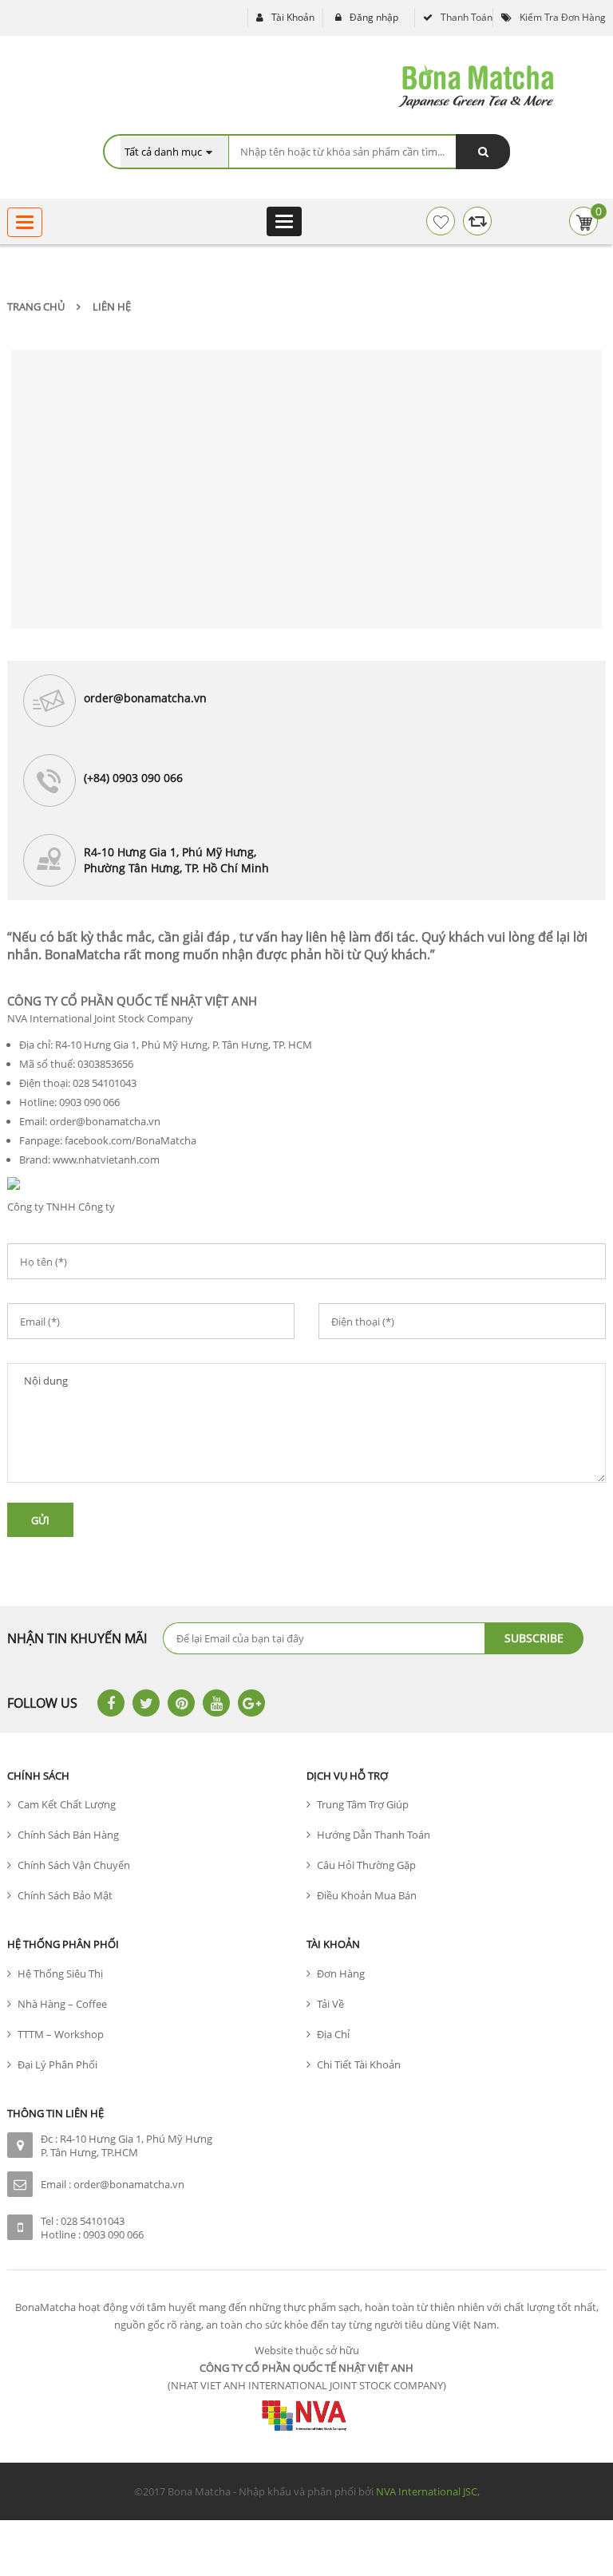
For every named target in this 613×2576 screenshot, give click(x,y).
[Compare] (477, 221)
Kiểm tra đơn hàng (563, 17)
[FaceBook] (111, 1703)
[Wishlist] (441, 221)
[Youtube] (216, 1703)
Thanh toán (467, 17)
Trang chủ (36, 306)
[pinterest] (181, 1703)
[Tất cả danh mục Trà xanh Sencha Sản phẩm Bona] (174, 152)
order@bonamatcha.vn (129, 2184)
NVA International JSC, (428, 2491)
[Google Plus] (251, 1703)
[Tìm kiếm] (483, 152)
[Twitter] (146, 1703)
